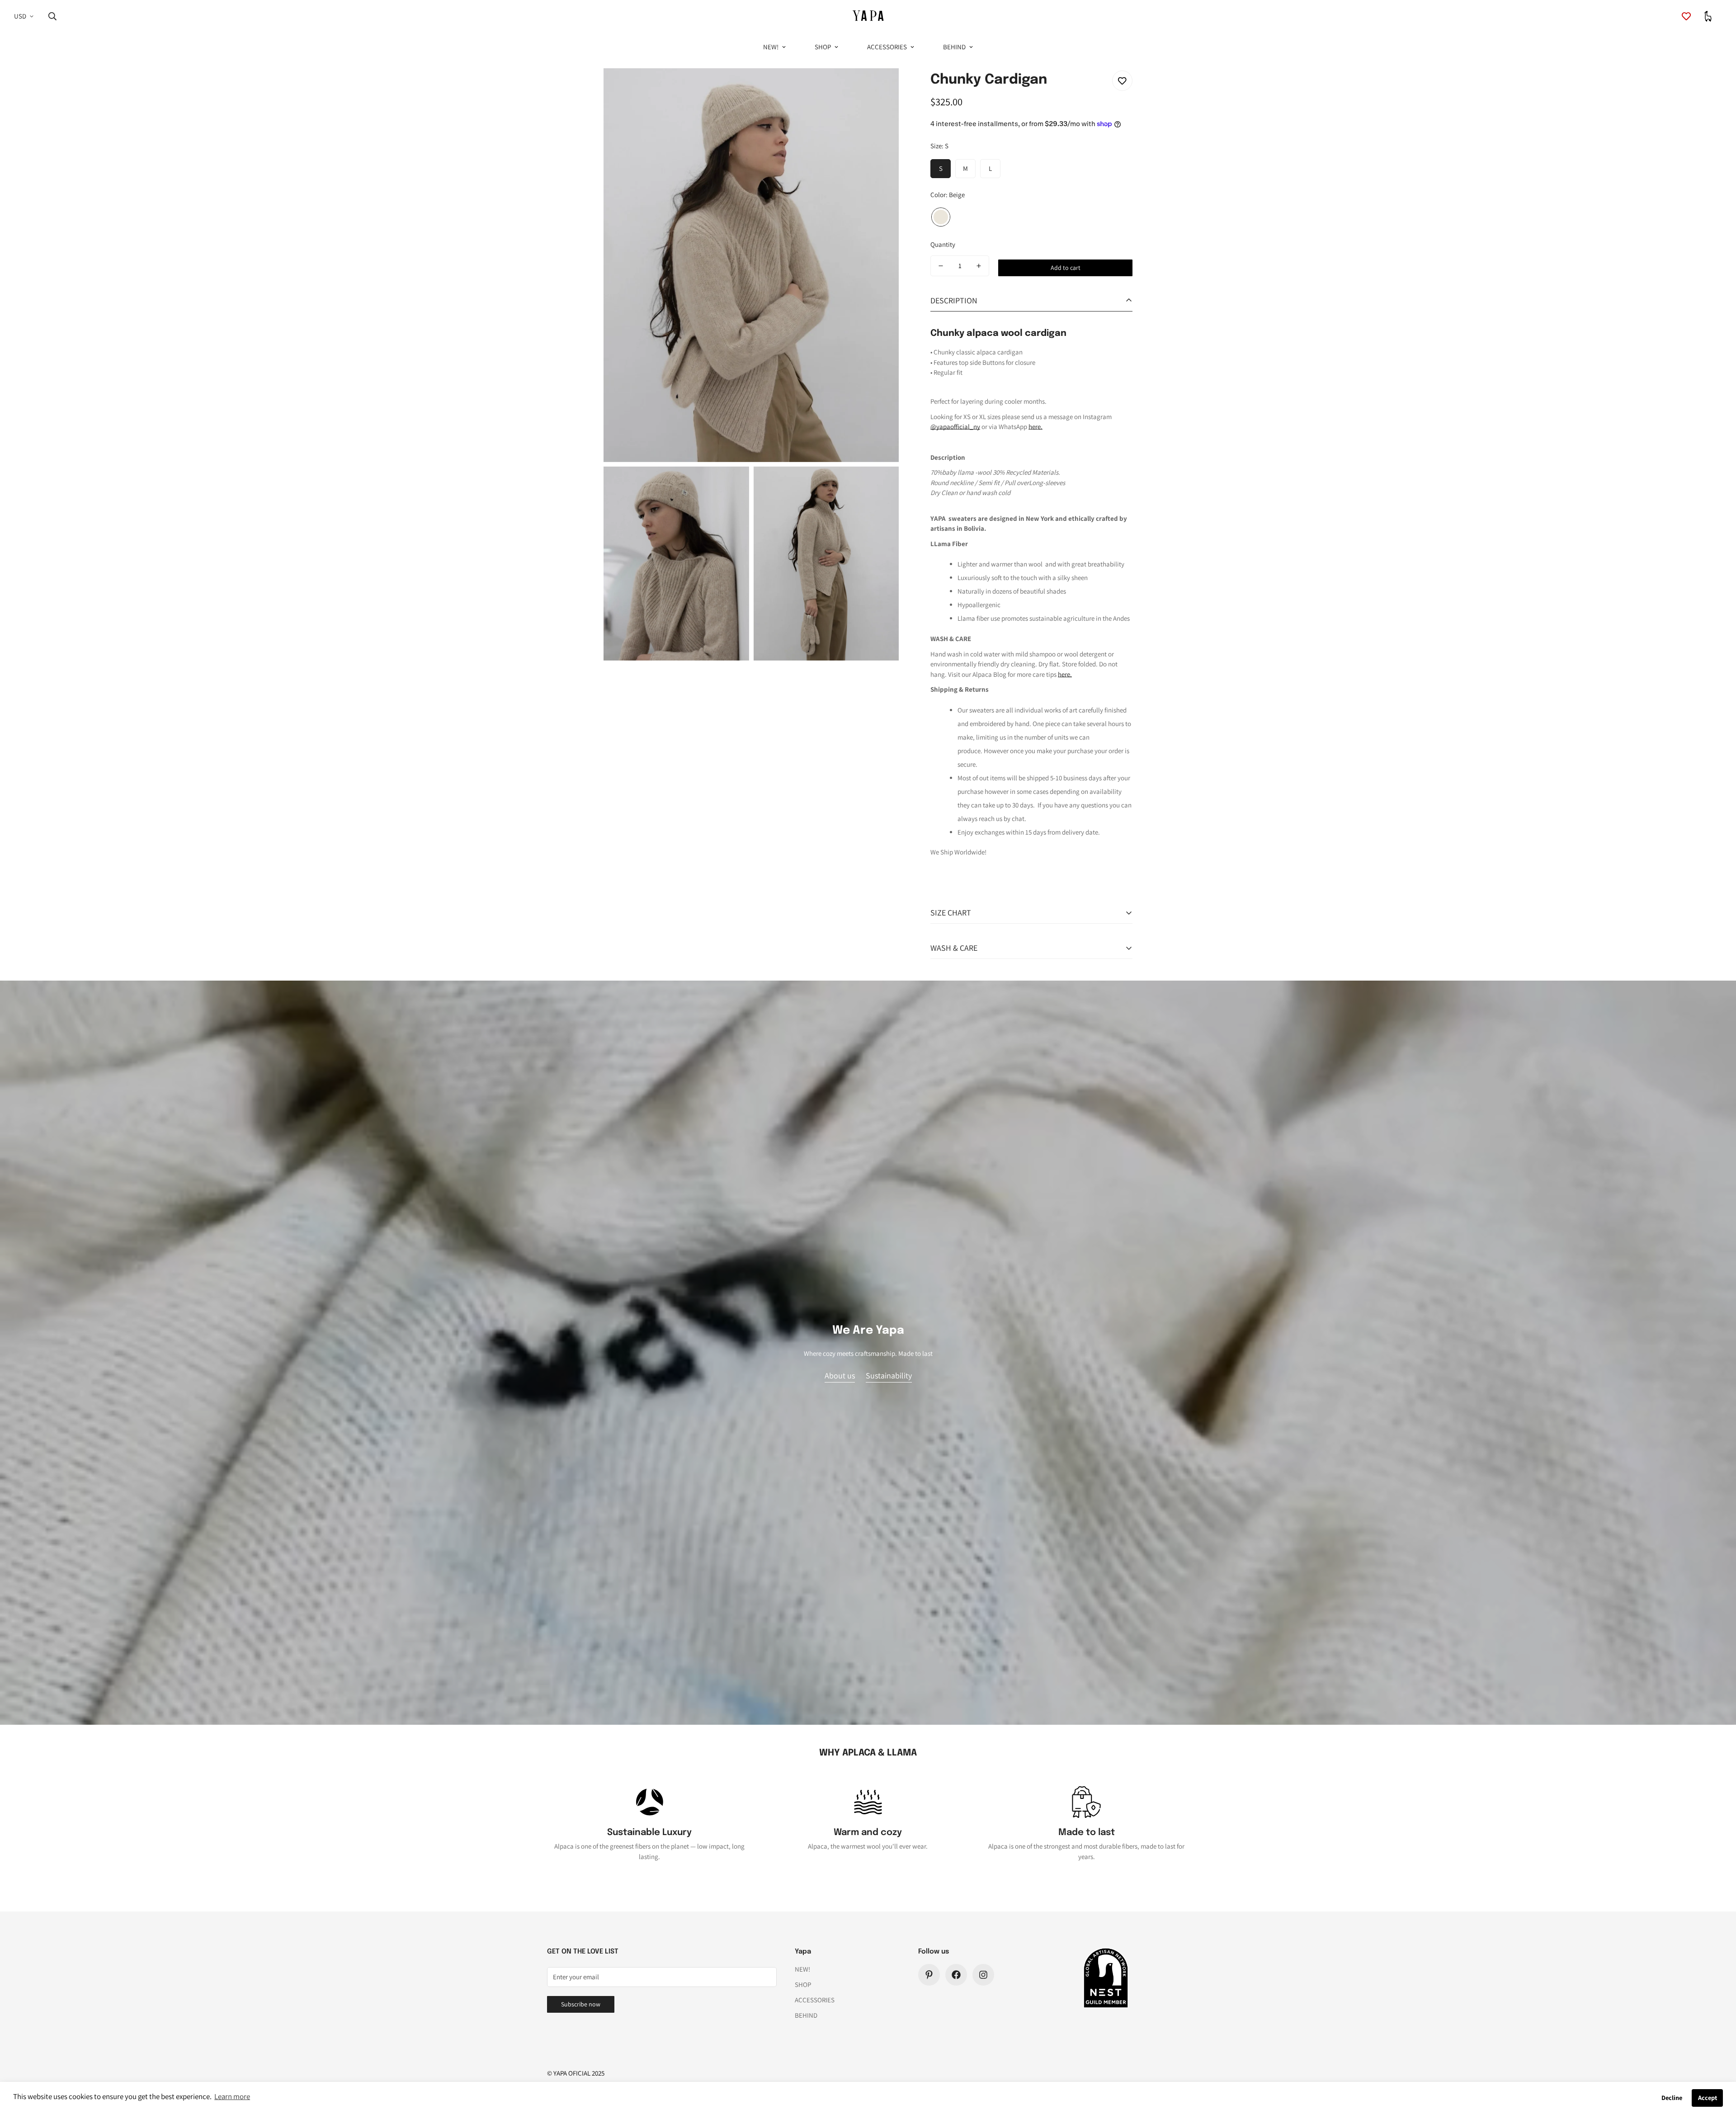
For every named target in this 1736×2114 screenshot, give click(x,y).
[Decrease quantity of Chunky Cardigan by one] (941, 266)
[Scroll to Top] (1718, 2065)
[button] (1708, 16)
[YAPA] (868, 17)
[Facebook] (956, 1975)
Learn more (232, 2096)
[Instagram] (983, 1975)
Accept (1708, 2097)
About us (840, 1376)
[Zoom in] (882, 87)
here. (1035, 427)
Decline (1672, 2097)
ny (977, 427)
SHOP (823, 47)
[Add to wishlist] (1122, 81)
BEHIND (954, 47)
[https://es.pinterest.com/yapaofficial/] (929, 1975)
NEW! (771, 47)
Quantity (943, 244)
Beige (941, 217)
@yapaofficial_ (952, 427)
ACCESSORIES (887, 47)
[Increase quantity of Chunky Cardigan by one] (979, 266)
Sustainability (889, 1376)
